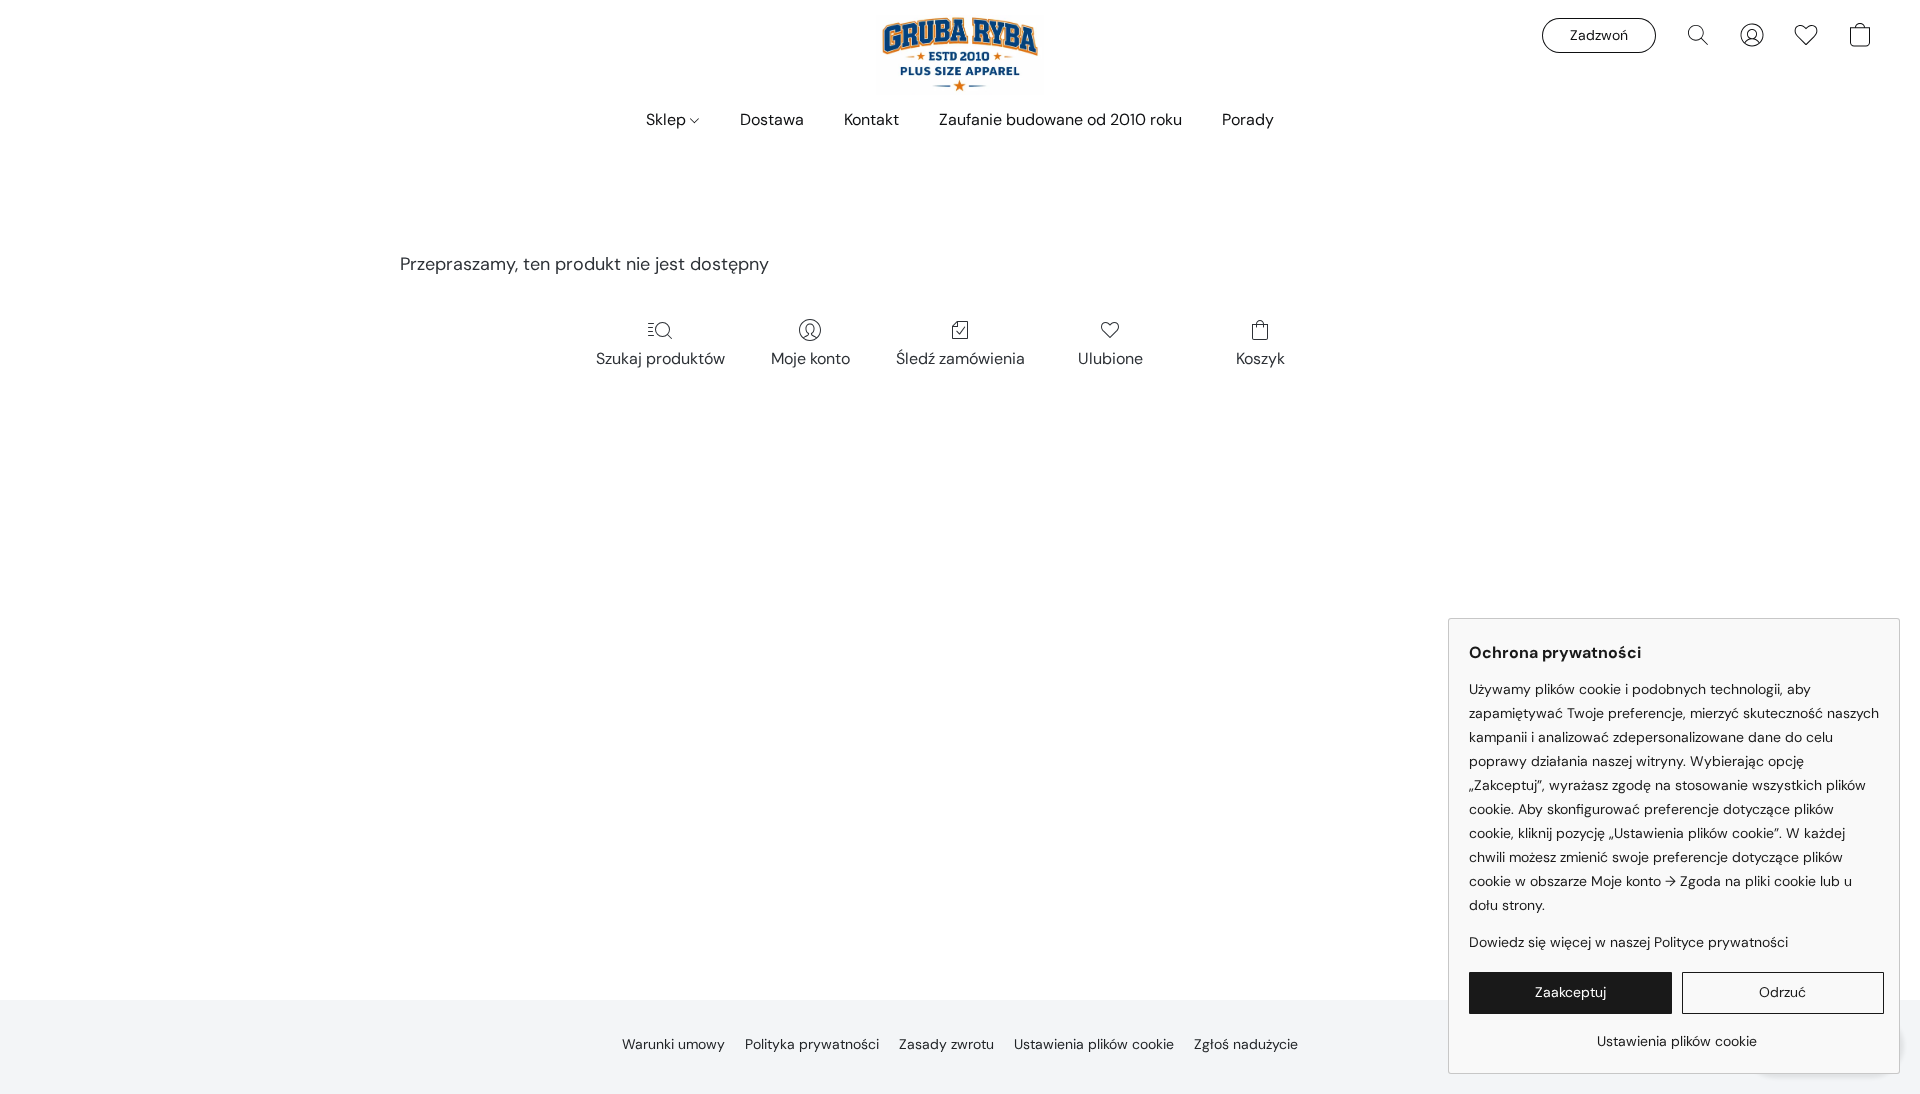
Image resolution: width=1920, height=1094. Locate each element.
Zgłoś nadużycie (1246, 1044)
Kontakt (871, 119)
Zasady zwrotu (946, 1044)
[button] (960, 55)
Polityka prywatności (812, 1044)
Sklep (668, 119)
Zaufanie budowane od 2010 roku (1060, 119)
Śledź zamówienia (960, 358)
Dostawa (772, 119)
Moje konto (810, 358)
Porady (1248, 119)
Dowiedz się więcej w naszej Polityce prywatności (1628, 942)
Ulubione (1110, 358)
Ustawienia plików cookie (1094, 1044)
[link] (1676, 1033)
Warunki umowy (673, 1044)
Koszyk (1260, 358)
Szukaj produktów (660, 358)
